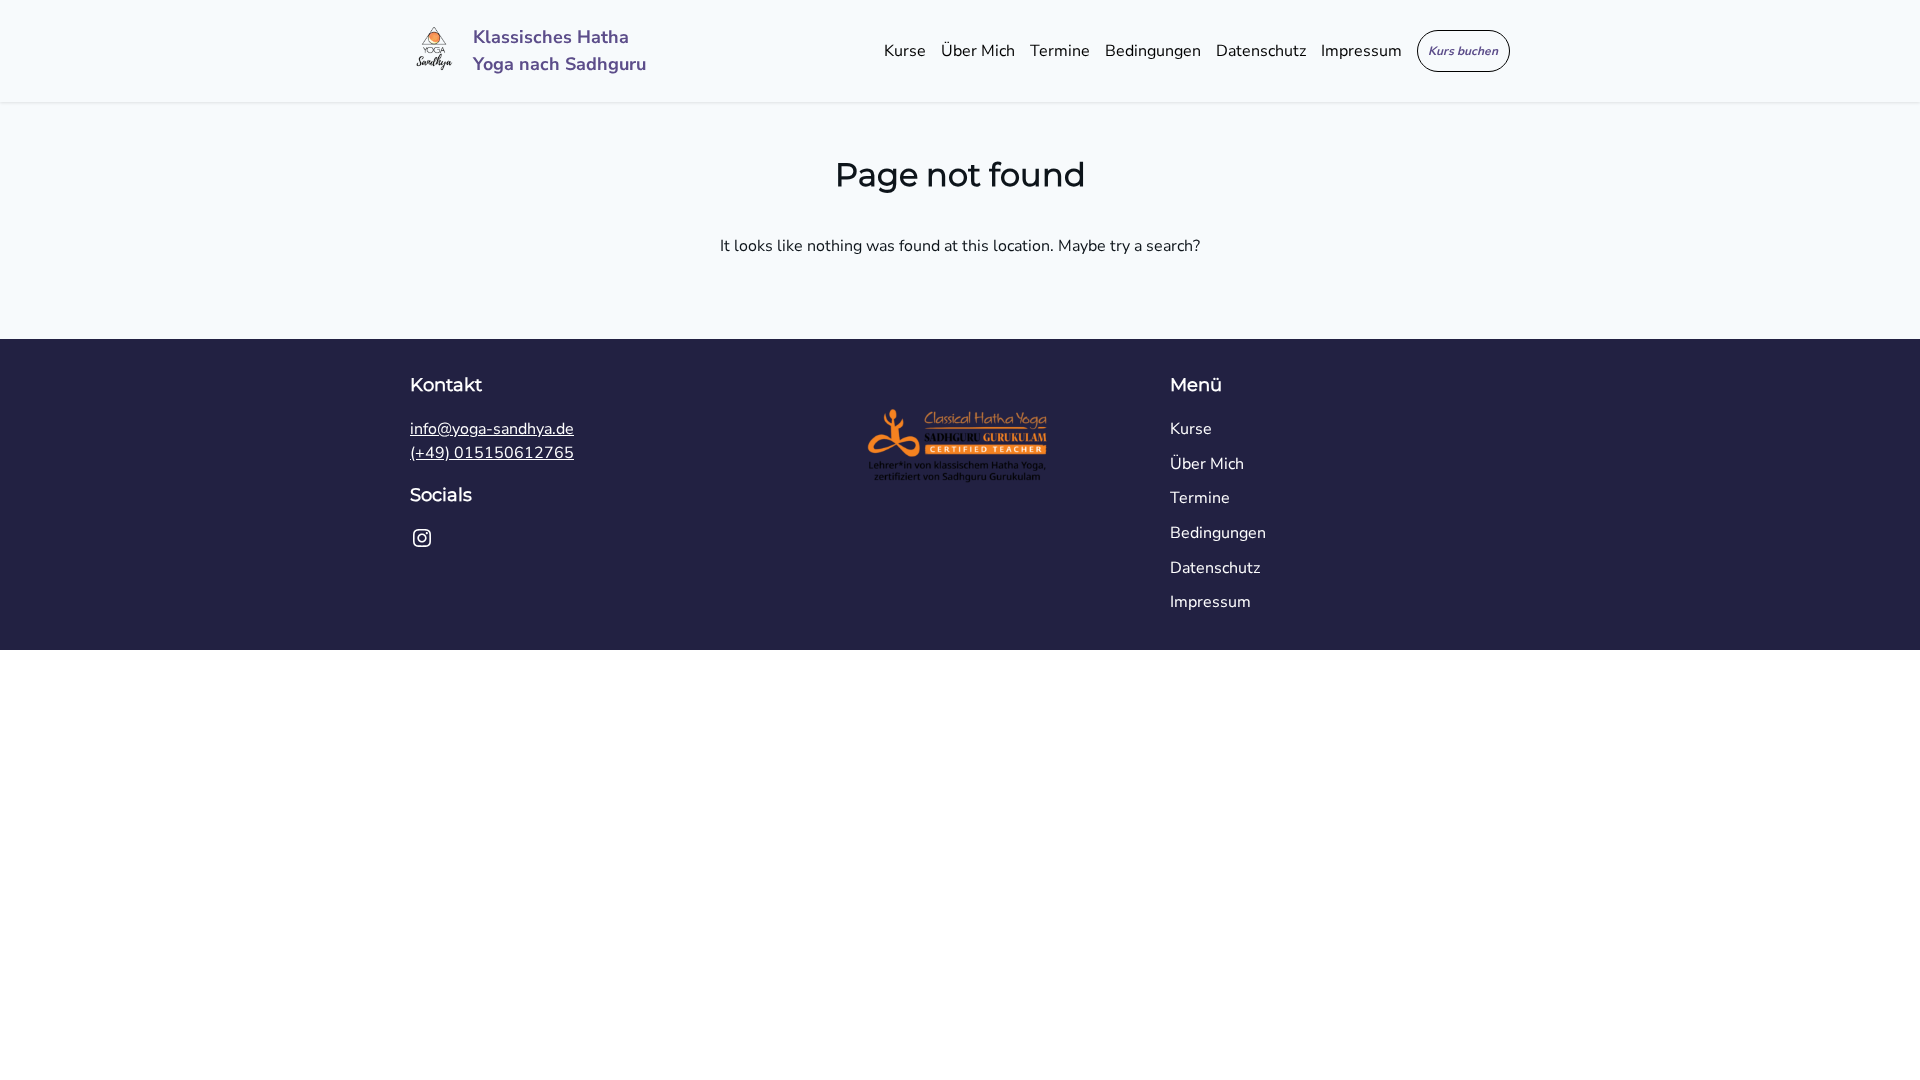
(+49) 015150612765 (492, 453)
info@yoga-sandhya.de (492, 429)
